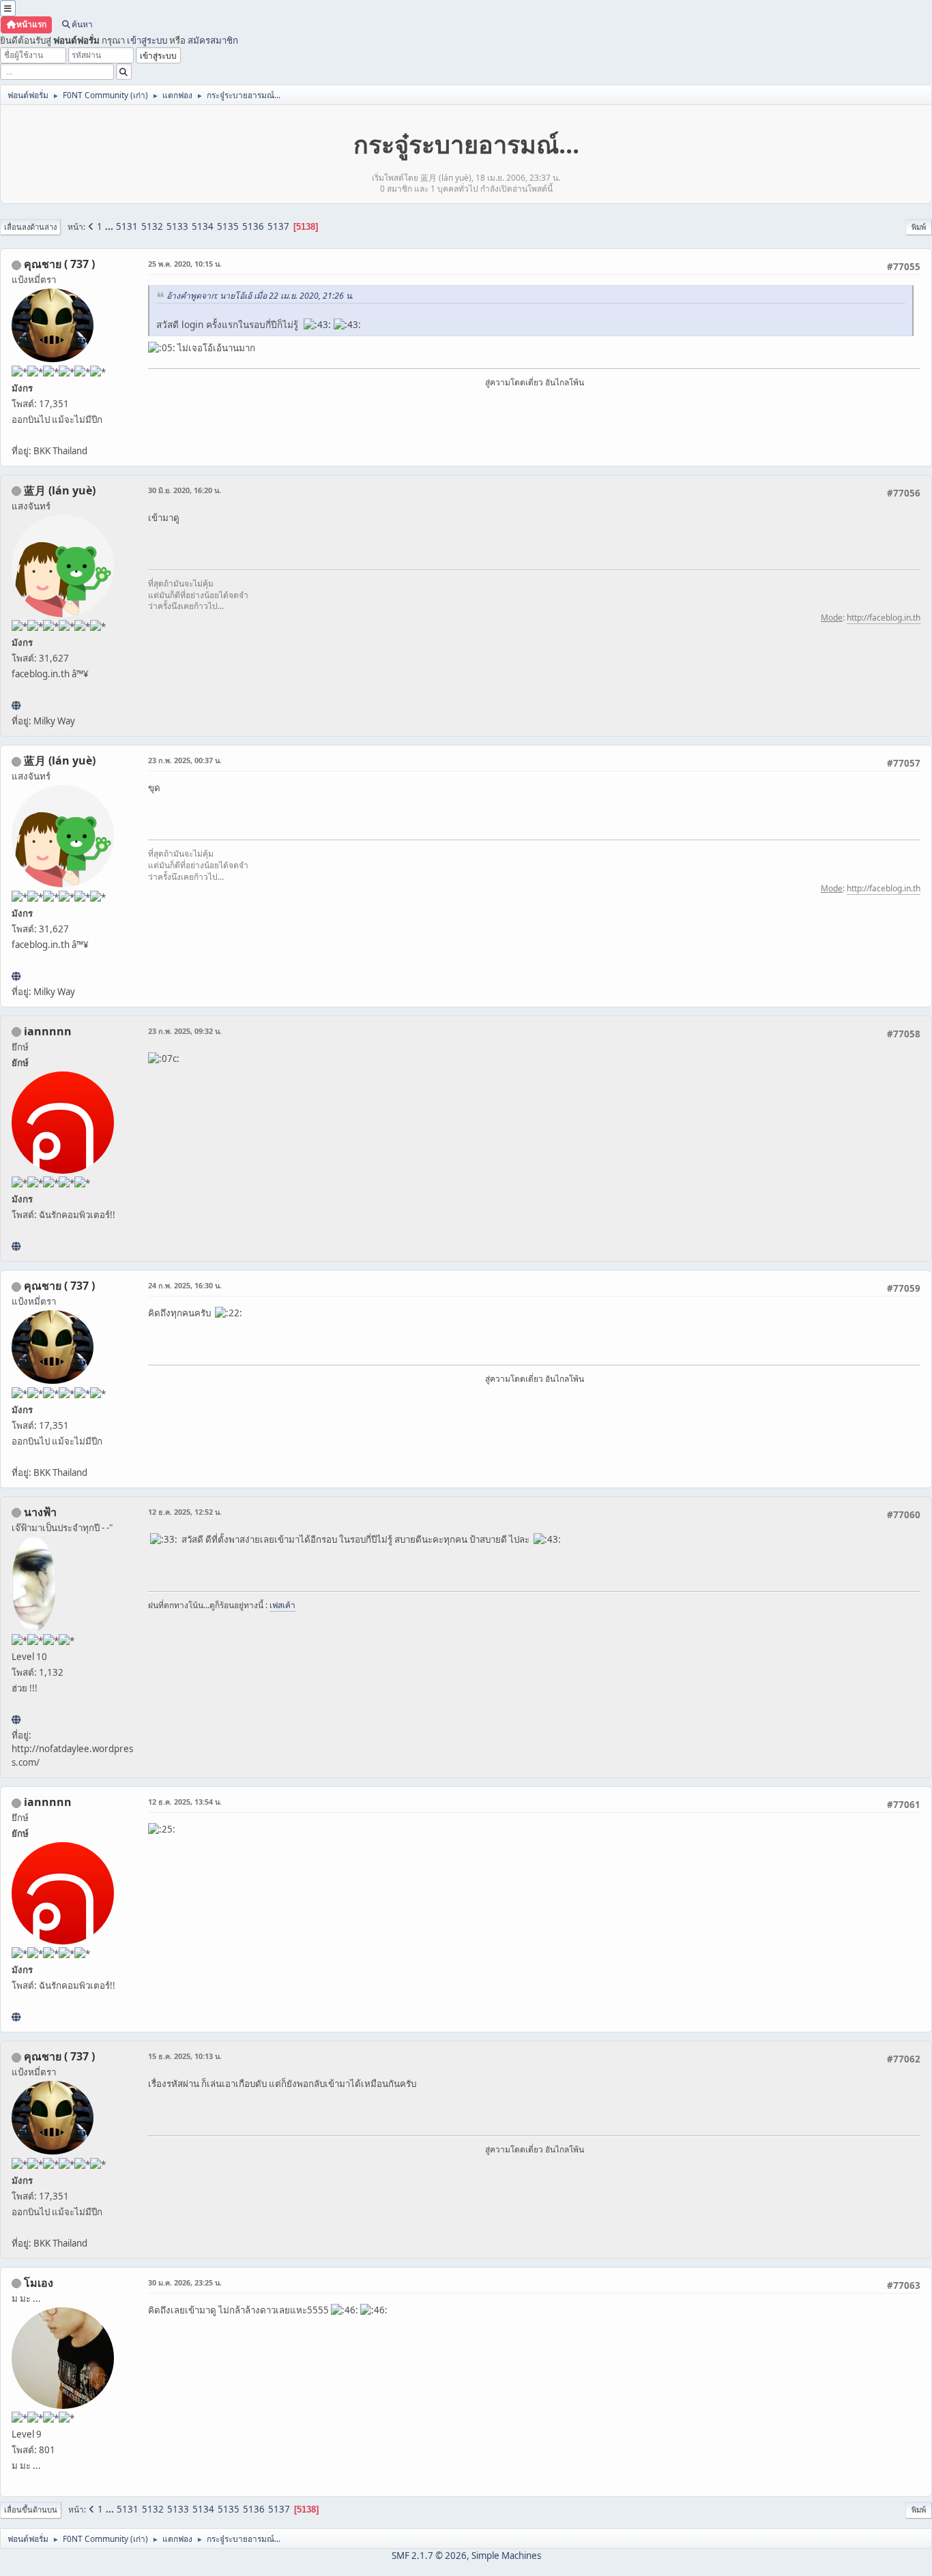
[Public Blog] (16, 705)
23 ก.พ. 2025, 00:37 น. (185, 760)
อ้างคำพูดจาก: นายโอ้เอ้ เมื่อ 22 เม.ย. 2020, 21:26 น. (260, 296)
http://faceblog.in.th (884, 618)
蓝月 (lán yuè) (60, 490)
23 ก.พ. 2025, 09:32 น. (185, 1031)
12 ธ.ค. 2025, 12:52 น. (185, 1512)
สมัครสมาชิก (213, 40)
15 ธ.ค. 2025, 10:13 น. (185, 2056)
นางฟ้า (40, 1512)
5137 (278, 226)
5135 (228, 226)
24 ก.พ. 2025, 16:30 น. (185, 1285)
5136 (253, 226)
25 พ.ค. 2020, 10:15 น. (185, 264)
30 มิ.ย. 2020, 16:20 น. (185, 490)
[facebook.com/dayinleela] (16, 1719)
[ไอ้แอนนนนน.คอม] (16, 1246)
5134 (203, 226)
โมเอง (39, 2283)
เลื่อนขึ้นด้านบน (31, 2510)
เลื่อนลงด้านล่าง (30, 227)
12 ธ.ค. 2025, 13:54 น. (185, 1802)
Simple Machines (506, 2556)
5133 (177, 226)
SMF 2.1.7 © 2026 (429, 2556)
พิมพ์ (919, 227)
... (110, 226)
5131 (127, 226)
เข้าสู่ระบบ (147, 40)
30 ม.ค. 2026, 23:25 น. (185, 2282)
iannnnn (48, 1031)
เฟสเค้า (282, 1605)
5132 (152, 226)
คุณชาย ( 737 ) (59, 264)
